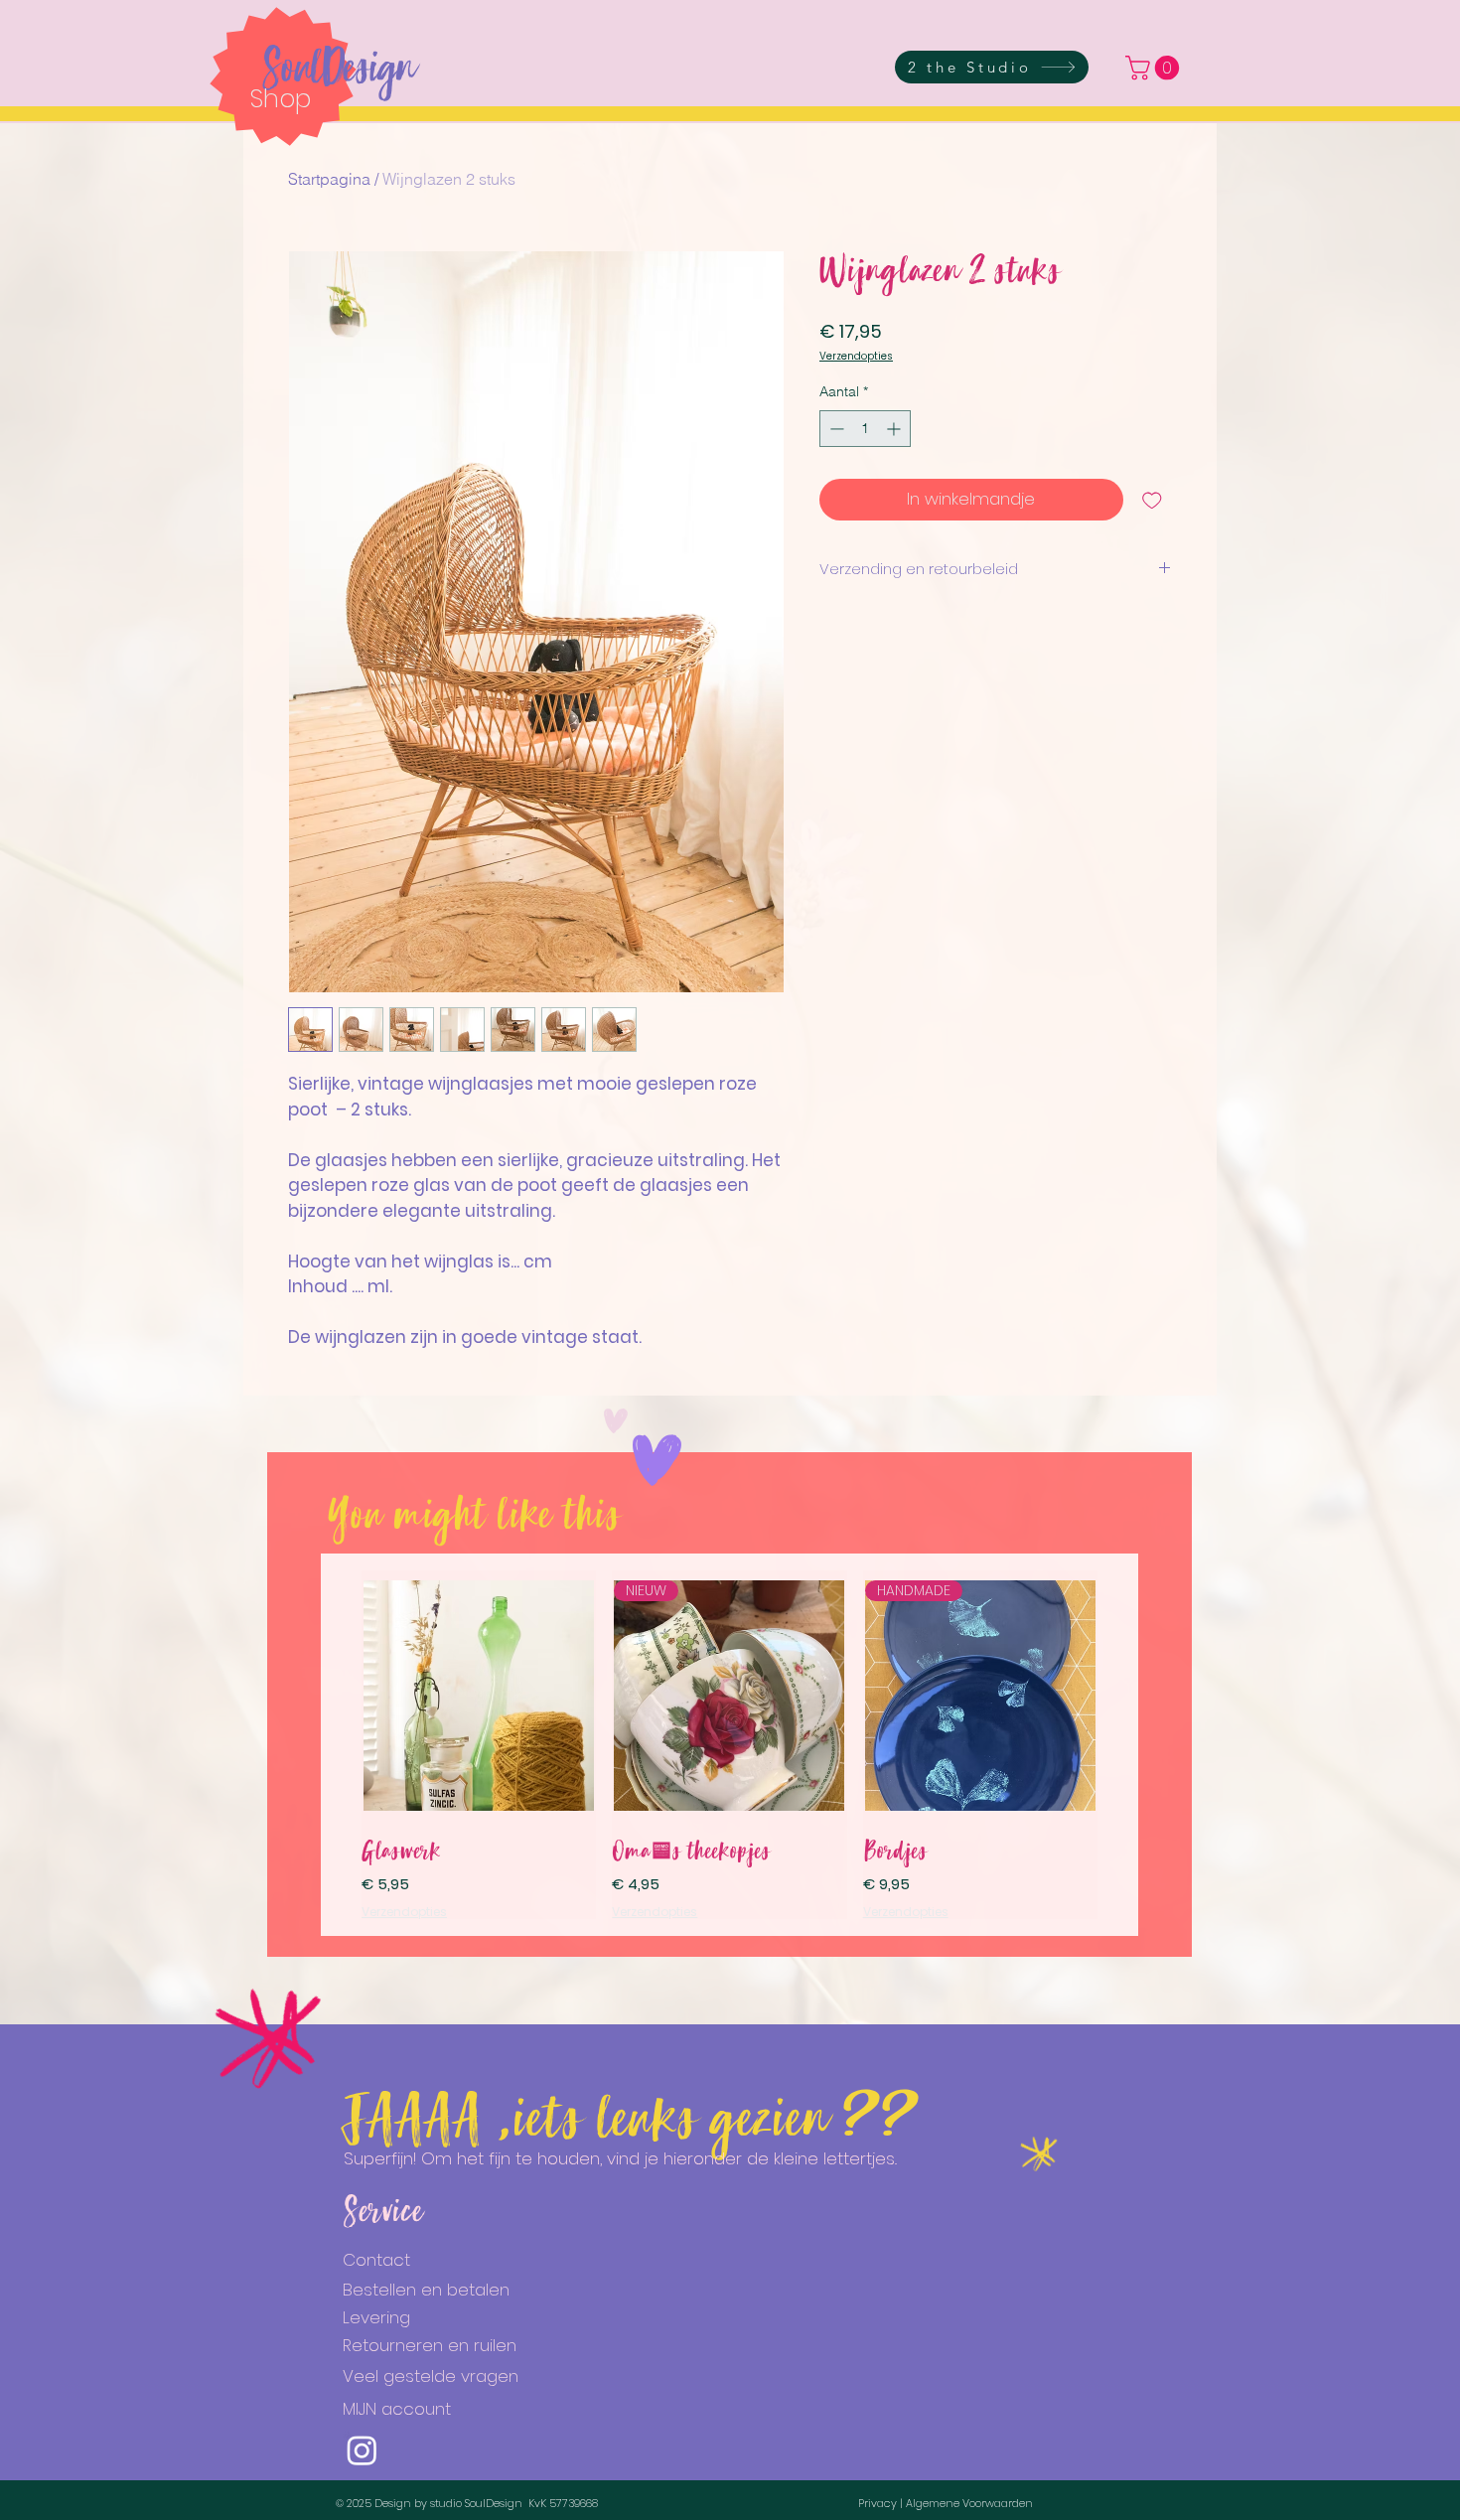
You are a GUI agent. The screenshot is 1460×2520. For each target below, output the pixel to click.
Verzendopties (856, 357)
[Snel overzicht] (479, 1696)
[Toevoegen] (1152, 500)
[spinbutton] (865, 429)
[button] (1155, 68)
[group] (730, 1745)
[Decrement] (835, 429)
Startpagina (329, 179)
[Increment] (895, 429)
